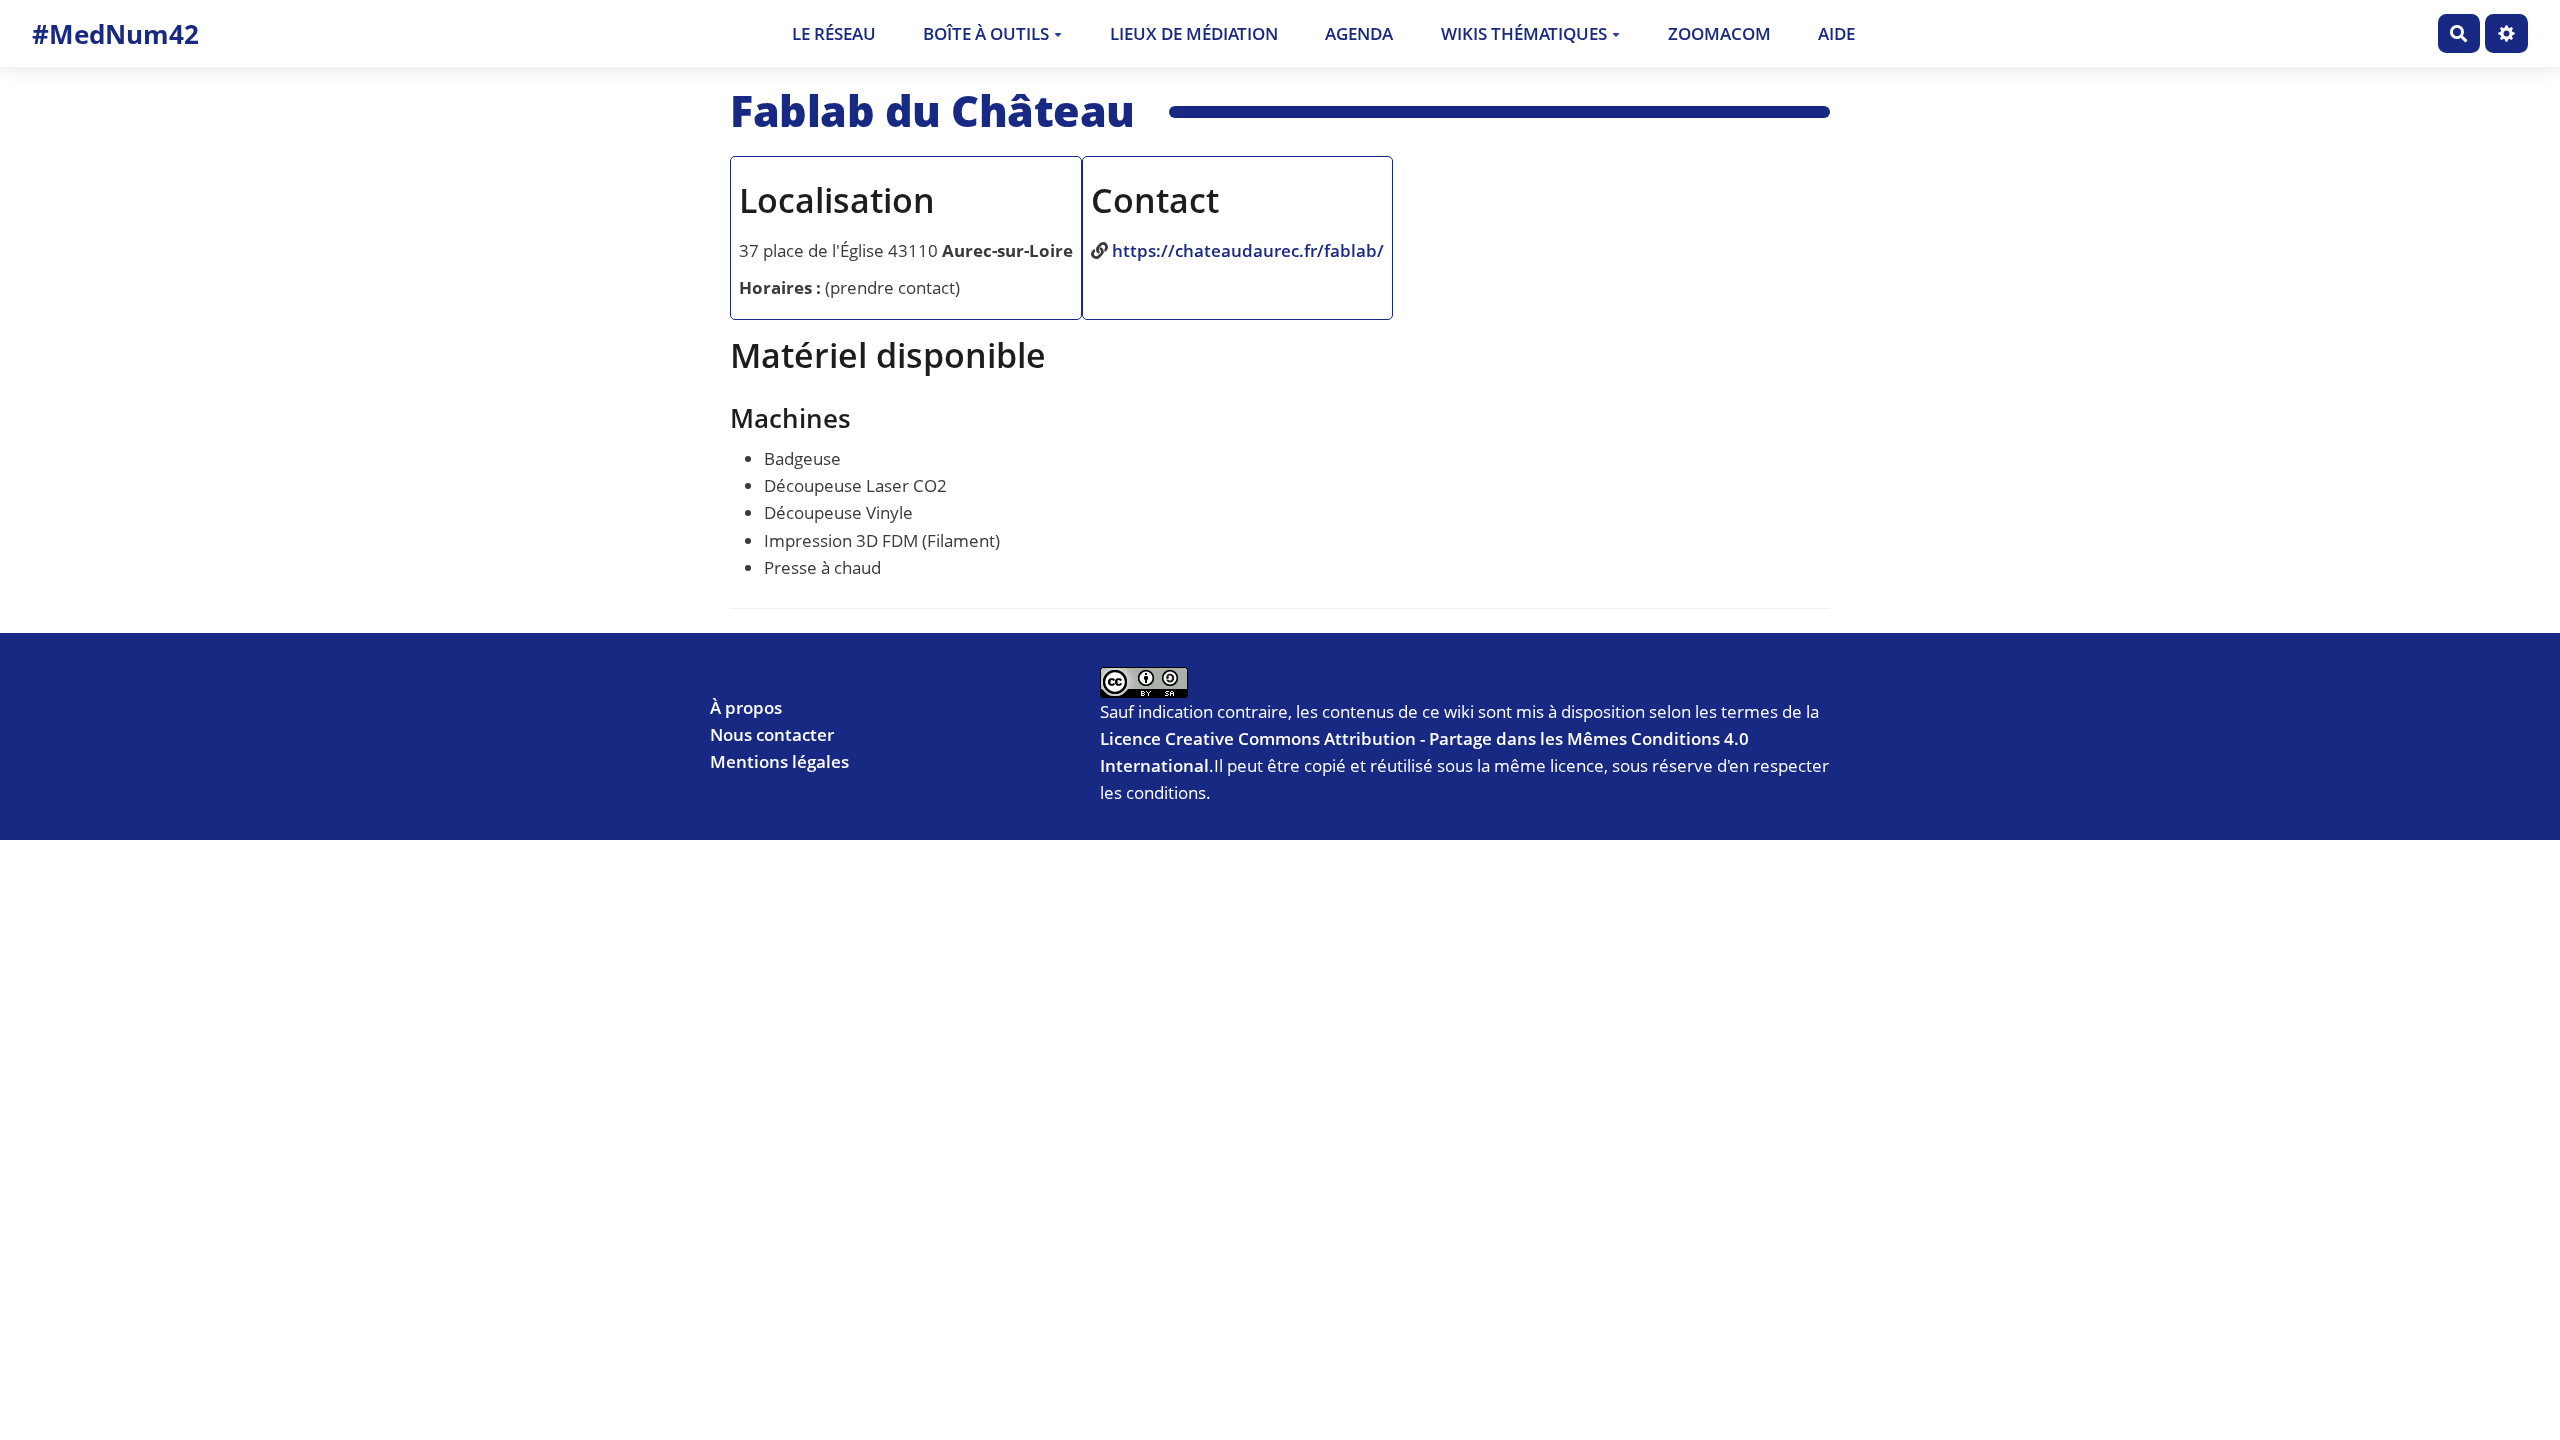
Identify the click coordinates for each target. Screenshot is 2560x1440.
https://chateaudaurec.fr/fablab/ (1248, 250)
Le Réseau (834, 33)
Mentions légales (779, 761)
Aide (1836, 33)
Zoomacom (1719, 33)
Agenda (1359, 33)
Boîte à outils (986, 33)
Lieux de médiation (1194, 33)
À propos (746, 707)
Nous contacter (772, 734)
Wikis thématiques (1524, 33)
